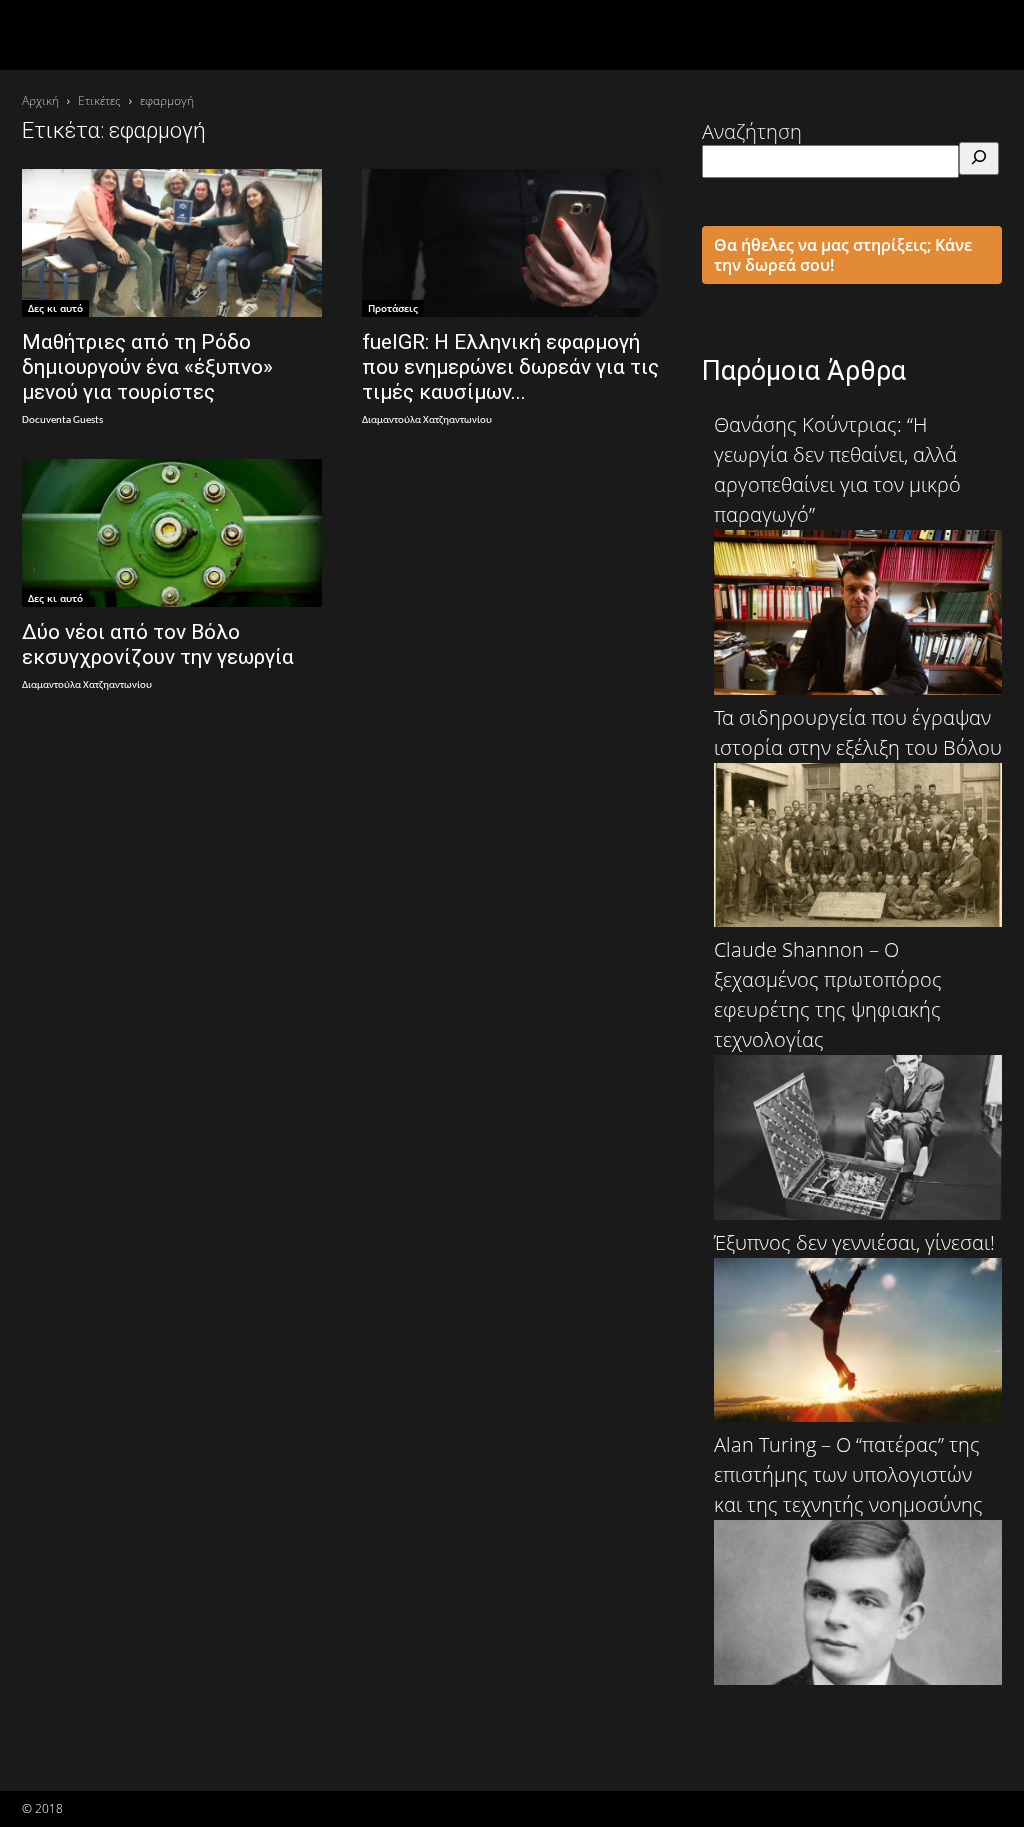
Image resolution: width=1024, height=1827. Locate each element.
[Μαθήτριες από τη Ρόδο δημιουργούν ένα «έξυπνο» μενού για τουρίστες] (172, 243)
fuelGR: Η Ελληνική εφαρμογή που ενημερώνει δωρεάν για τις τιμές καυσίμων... (510, 367)
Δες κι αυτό (55, 308)
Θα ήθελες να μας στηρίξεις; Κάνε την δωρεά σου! (843, 255)
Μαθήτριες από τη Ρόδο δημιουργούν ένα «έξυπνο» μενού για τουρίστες (147, 367)
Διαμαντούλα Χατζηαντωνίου (427, 420)
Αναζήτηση (752, 131)
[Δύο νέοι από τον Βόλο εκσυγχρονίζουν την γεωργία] (172, 533)
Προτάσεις (393, 308)
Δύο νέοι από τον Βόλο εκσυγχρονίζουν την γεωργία (158, 644)
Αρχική (40, 100)
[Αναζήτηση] (979, 158)
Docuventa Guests (62, 420)
